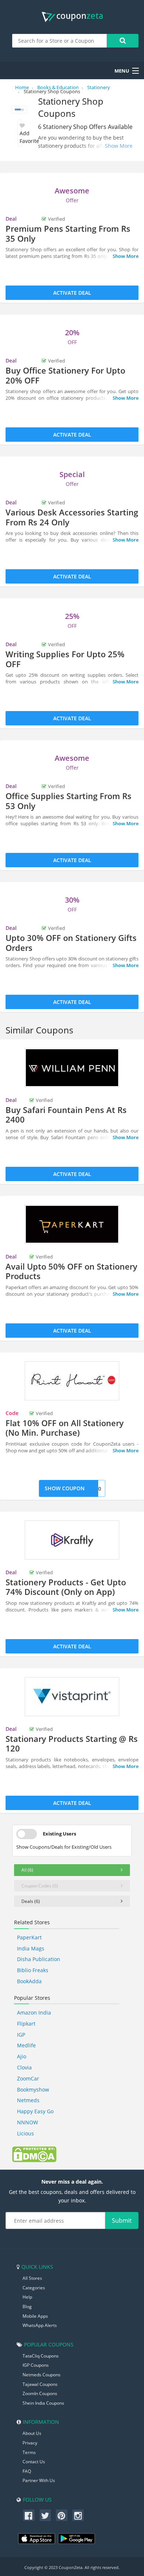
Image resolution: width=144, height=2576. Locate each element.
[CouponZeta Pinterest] (62, 2515)
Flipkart (26, 2024)
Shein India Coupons (43, 2403)
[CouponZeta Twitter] (45, 2515)
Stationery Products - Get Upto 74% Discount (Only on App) (66, 1587)
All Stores (32, 2278)
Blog (27, 2306)
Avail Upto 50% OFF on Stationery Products (71, 1271)
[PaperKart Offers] (72, 1224)
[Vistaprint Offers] (72, 1697)
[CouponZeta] (72, 17)
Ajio (22, 2056)
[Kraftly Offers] (72, 1540)
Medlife (26, 2045)
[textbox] (60, 41)
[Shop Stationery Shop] (19, 110)
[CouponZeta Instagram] (78, 2515)
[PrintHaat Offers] (72, 1381)
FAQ (27, 2471)
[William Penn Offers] (72, 1068)
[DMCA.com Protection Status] (34, 2153)
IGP (21, 2035)
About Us (32, 2433)
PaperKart (29, 1937)
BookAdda (29, 1981)
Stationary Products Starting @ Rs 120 (72, 1743)
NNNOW (28, 2122)
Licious (25, 2133)
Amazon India (34, 2012)
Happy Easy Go (35, 2111)
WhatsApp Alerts (40, 2325)
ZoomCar (28, 2078)
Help (27, 2297)
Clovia (24, 2067)
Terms (29, 2452)
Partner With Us (39, 2480)
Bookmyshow (33, 2089)
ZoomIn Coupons (40, 2393)
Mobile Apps (35, 2316)
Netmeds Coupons (42, 2375)
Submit (122, 2220)
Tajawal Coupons (40, 2384)
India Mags (31, 1948)
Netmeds (28, 2100)
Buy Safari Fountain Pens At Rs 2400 (66, 1114)
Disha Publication (39, 1959)
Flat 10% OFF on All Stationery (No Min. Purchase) (65, 1428)
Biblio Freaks (33, 1970)
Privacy (30, 2443)
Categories (34, 2288)
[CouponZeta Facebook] (29, 2515)
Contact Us (34, 2462)
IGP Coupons (36, 2365)
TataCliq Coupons (41, 2356)
